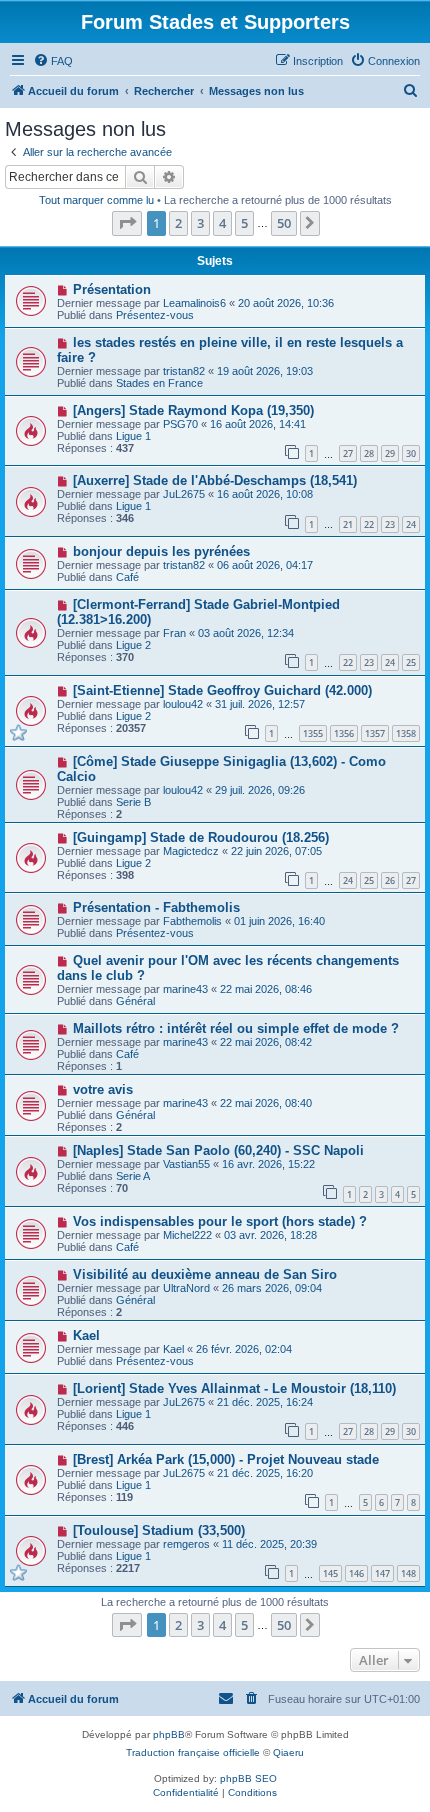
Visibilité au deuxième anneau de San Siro (205, 1274)
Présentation (112, 289)
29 (390, 453)
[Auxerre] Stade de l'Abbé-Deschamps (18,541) (215, 480)
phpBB (169, 1734)
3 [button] (200, 223)
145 (330, 1573)
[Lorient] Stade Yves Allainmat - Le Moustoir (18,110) (234, 1388)
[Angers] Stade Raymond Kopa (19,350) (193, 410)
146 (356, 1573)
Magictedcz (191, 851)
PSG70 (180, 424)
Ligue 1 (133, 436)
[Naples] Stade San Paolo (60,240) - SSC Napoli (218, 1150)
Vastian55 (186, 1164)
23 (390, 524)
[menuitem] (53, 61)
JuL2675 (184, 494)
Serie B (133, 802)
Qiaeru (288, 1752)
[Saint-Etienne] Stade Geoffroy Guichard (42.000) (222, 690)
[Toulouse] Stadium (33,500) (159, 1530)
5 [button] (244, 223)
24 (411, 524)
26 (390, 880)
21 (348, 524)
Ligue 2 (133, 645)
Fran (174, 633)
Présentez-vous (155, 315)
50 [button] (284, 223)
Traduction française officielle (193, 1752)
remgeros (186, 1544)
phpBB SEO (248, 1778)
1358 (406, 733)
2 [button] (178, 223)
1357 (375, 733)
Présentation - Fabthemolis (156, 907)
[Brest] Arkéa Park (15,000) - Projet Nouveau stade (226, 1459)
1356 (344, 733)
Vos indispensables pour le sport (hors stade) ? (220, 1221)
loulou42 (183, 704)
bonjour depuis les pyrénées (161, 551)
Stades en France (159, 383)
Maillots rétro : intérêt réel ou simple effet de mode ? (236, 1028)
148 (408, 1573)
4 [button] (222, 223)
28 (369, 453)
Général (135, 1001)
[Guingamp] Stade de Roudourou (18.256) (201, 837)
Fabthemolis (192, 921)
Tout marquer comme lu (96, 200)
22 (369, 524)
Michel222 (187, 1235)
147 (382, 1573)
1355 (313, 733)
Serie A (133, 1176)
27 (348, 453)
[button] (127, 223)
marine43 (185, 989)
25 (411, 662)
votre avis (103, 1089)
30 (411, 453)
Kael (86, 1335)
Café (127, 577)
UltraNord (186, 1288)
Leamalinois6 (194, 303)
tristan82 (184, 371)
